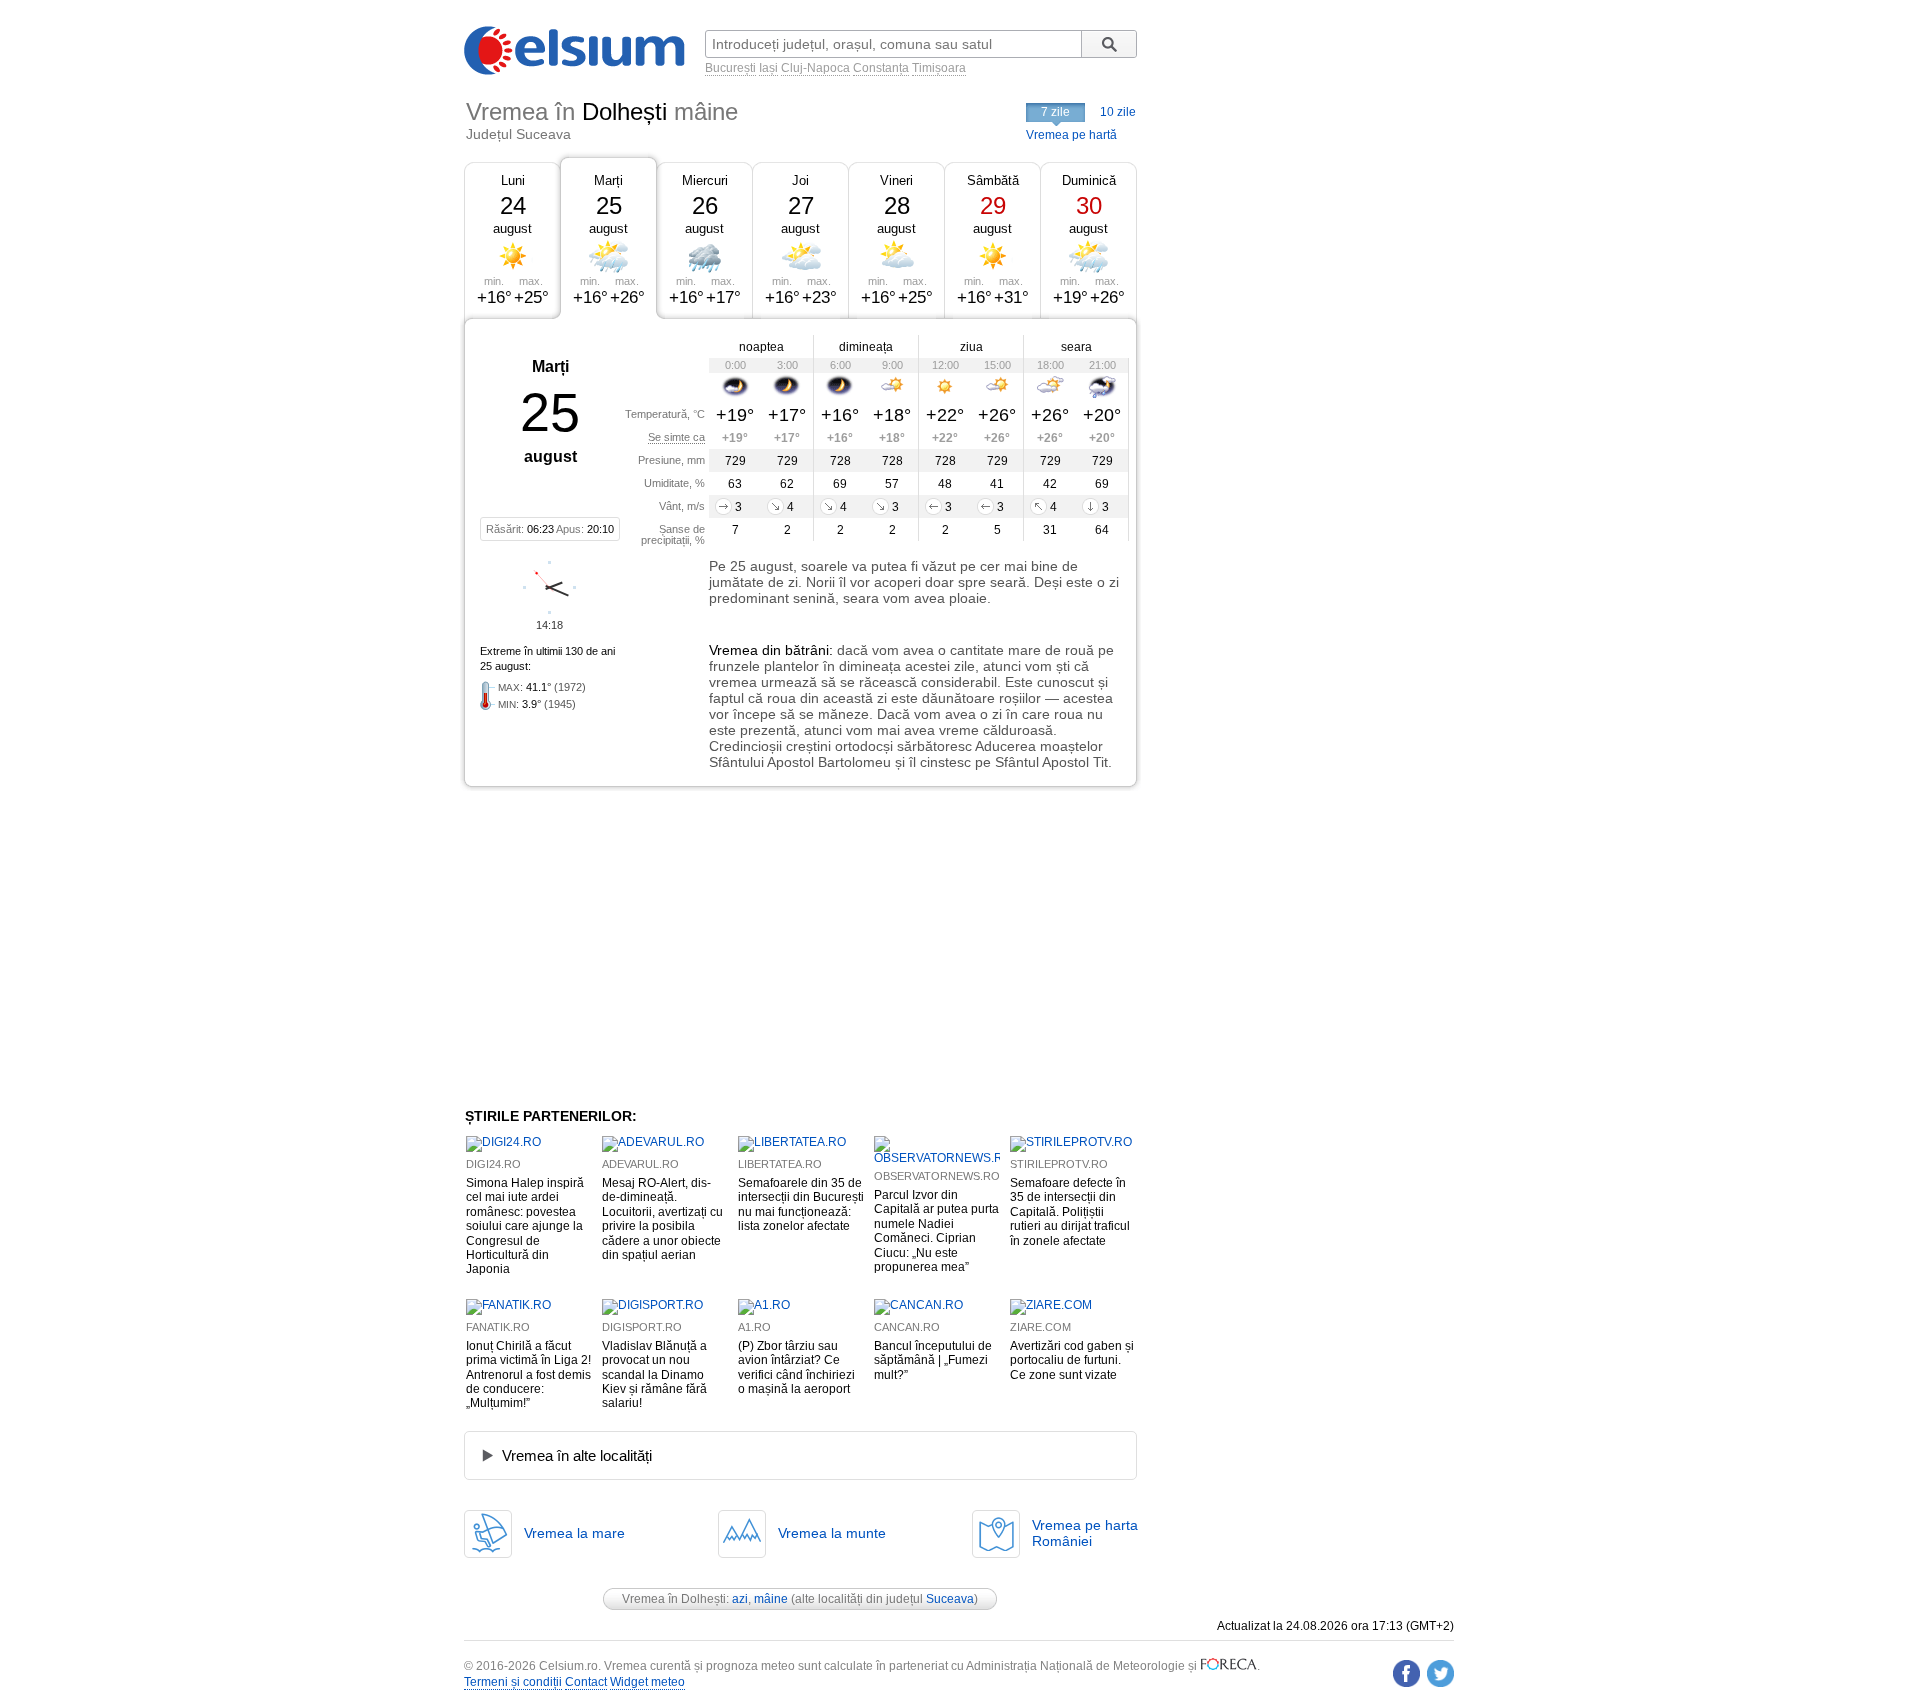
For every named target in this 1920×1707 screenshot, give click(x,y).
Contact (586, 1682)
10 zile (1118, 112)
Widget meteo (647, 1682)
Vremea (733, 650)
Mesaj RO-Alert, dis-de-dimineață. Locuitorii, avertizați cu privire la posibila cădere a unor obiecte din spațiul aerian (662, 1219)
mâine (771, 1599)
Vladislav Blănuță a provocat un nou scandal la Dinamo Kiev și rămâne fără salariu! (654, 1375)
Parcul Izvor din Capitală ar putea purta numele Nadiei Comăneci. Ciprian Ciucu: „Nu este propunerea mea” (936, 1231)
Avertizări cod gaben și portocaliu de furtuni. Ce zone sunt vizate (1072, 1360)
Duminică (1089, 180)
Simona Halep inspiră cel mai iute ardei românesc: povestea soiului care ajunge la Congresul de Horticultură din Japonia (525, 1226)
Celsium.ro (568, 1666)
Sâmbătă (993, 180)
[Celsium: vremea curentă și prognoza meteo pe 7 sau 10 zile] (576, 71)
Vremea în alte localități (577, 1455)
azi (740, 1599)
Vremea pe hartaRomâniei (1085, 1533)
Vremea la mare (574, 1533)
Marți (608, 180)
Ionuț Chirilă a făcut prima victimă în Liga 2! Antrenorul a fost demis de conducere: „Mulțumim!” (528, 1375)
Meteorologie (1149, 1666)
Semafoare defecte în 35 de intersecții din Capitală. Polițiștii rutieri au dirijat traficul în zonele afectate (1070, 1212)
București (730, 68)
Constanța (881, 68)
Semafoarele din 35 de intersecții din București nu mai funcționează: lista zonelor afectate (801, 1204)
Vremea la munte (832, 1533)
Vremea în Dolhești (674, 1599)
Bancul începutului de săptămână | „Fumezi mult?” (933, 1360)
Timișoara (939, 68)
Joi (800, 180)
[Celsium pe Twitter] (1440, 1673)
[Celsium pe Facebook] (1406, 1673)
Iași (768, 68)
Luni (513, 180)
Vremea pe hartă (1071, 135)
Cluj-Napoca (815, 68)
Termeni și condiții (513, 1682)
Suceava (950, 1599)
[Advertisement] (628, 947)
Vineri (896, 180)
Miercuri (705, 180)
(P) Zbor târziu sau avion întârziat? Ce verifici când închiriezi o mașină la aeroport (796, 1367)
